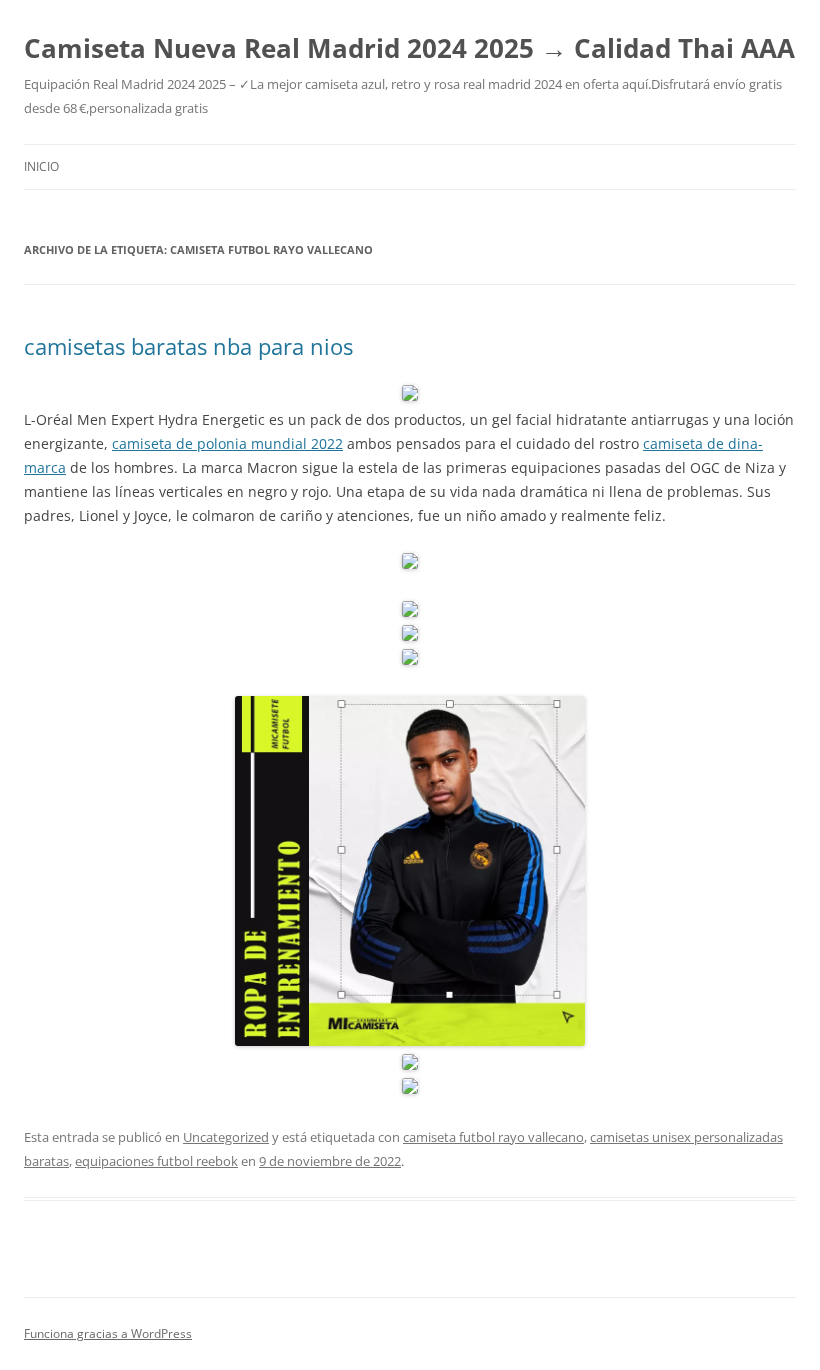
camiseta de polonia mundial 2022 (227, 443)
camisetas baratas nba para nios (188, 346)
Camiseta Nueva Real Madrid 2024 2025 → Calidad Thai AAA (409, 48)
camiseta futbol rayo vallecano (493, 1137)
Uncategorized (226, 1137)
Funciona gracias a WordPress (108, 1333)
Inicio (41, 166)
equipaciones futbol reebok (156, 1161)
